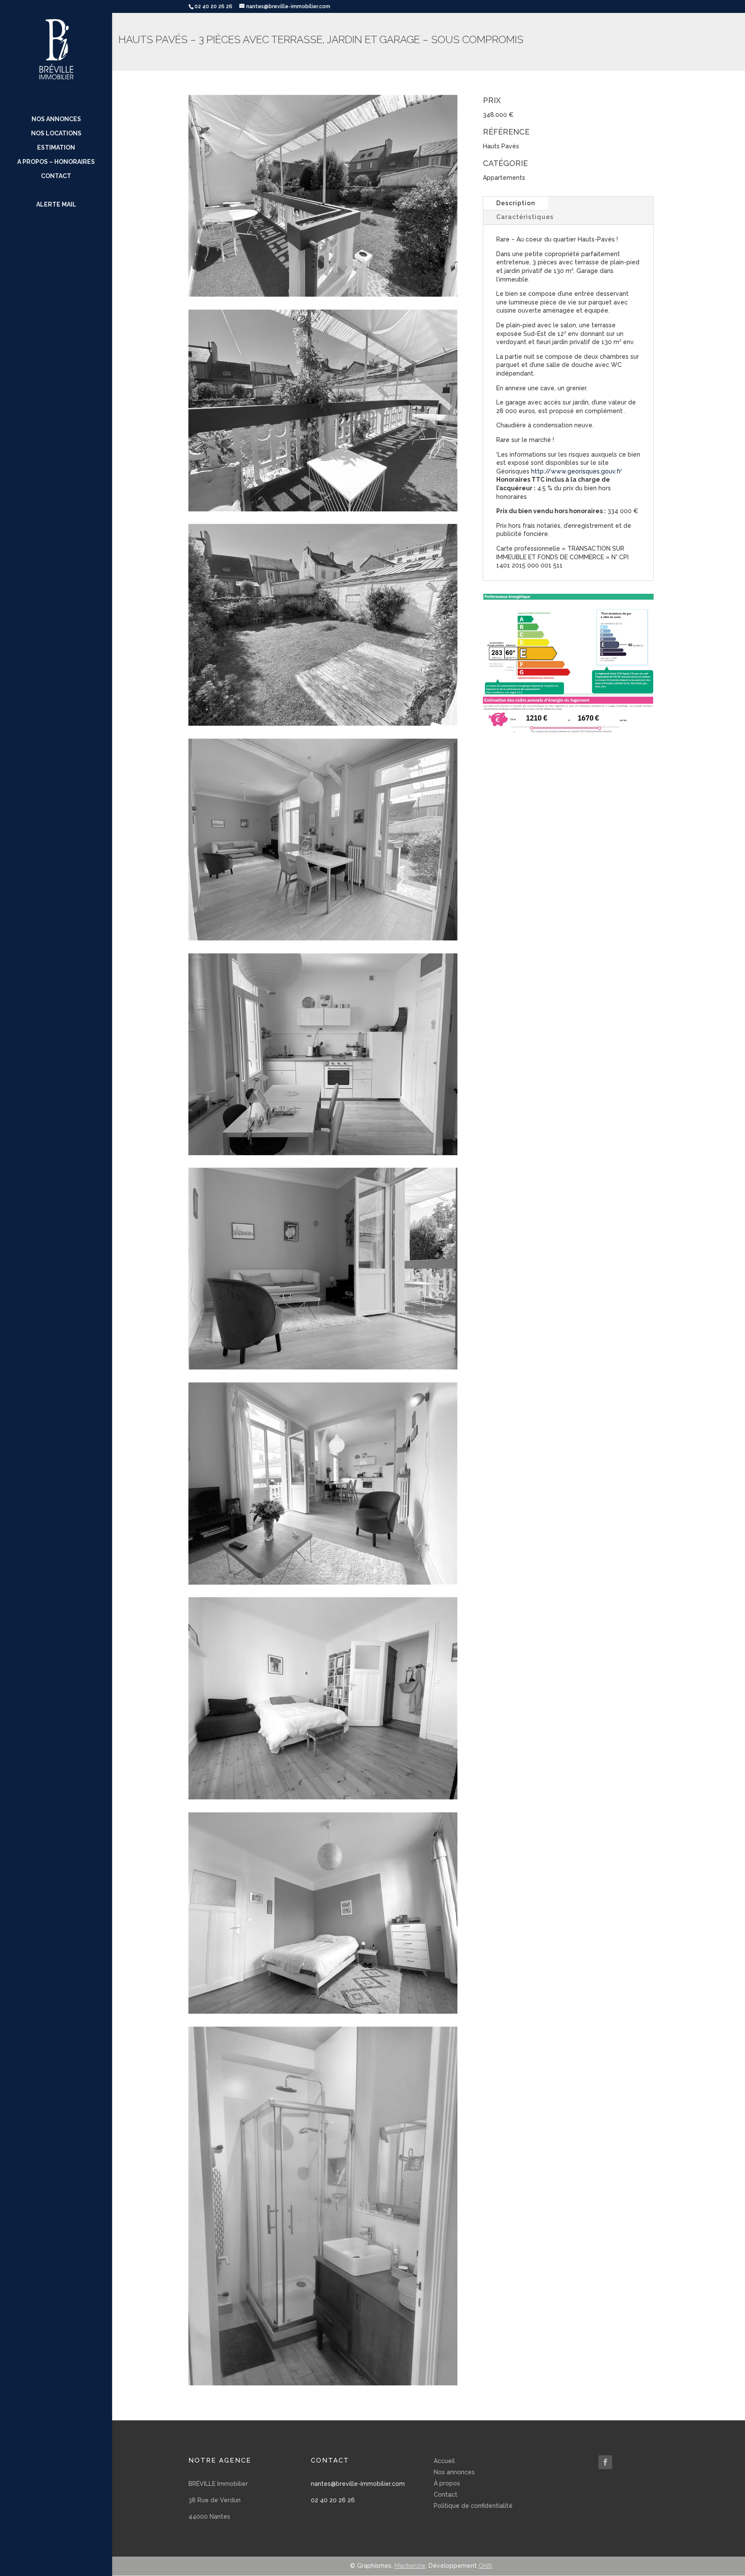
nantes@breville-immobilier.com (358, 2484)
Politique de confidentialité (473, 2506)
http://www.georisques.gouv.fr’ (577, 471)
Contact (56, 176)
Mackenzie (410, 2566)
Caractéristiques (525, 217)
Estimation (56, 148)
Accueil (444, 2461)
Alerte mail (56, 205)
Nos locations (56, 133)
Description (516, 203)
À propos (447, 2483)
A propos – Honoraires (56, 162)
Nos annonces (56, 119)
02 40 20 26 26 (333, 2500)
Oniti (485, 2566)
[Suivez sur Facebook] (605, 2462)
